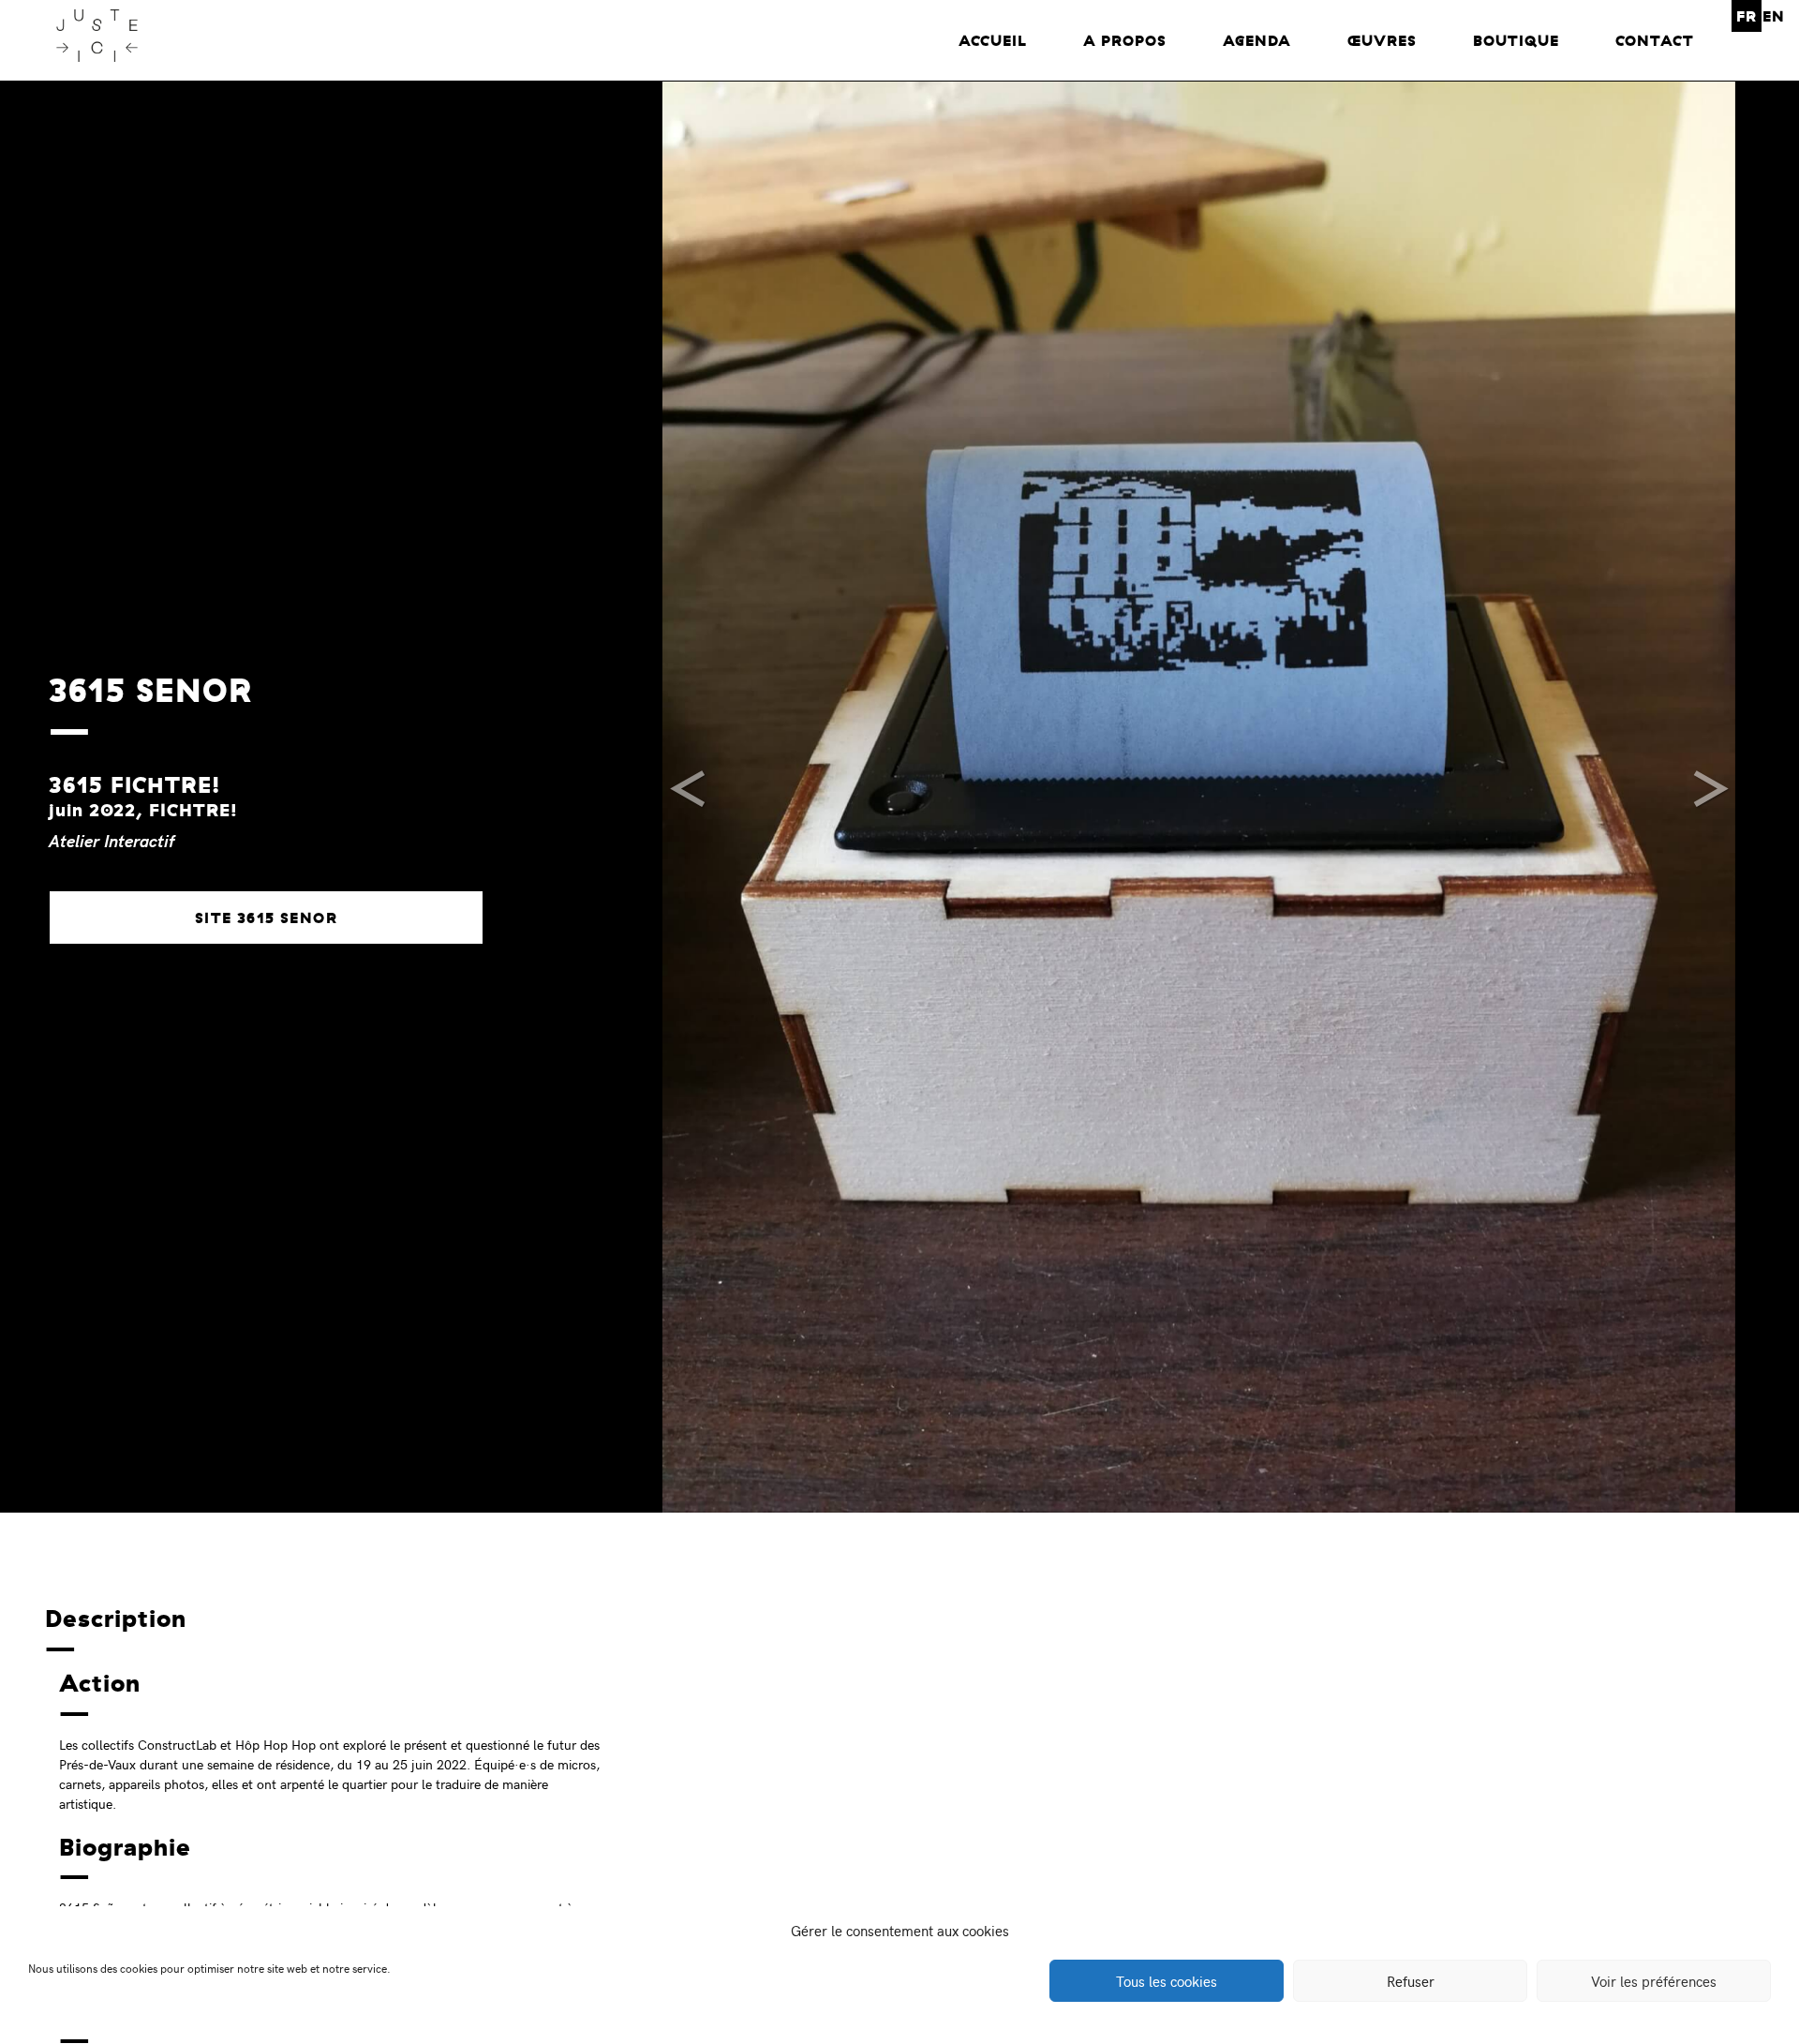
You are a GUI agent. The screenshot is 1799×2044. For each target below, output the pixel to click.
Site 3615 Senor (266, 918)
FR (1747, 16)
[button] (690, 797)
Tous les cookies (1167, 1981)
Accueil (993, 40)
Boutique (1516, 40)
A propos (1125, 40)
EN (1774, 16)
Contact (1655, 40)
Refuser (1411, 1981)
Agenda (1257, 40)
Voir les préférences (1654, 1981)
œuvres (1382, 40)
